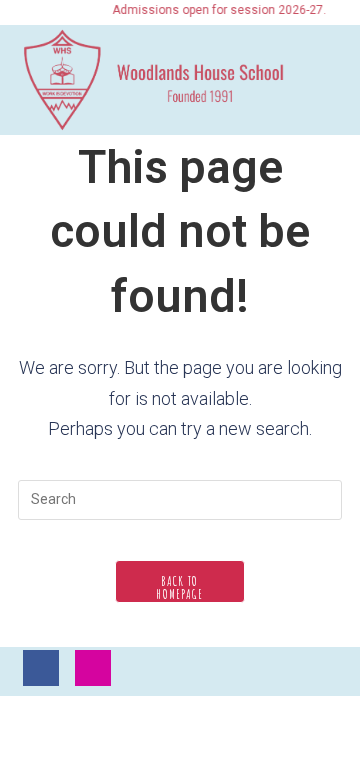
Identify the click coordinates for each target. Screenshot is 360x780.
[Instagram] (93, 668)
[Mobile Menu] (333, 77)
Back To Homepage (179, 587)
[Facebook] (41, 668)
